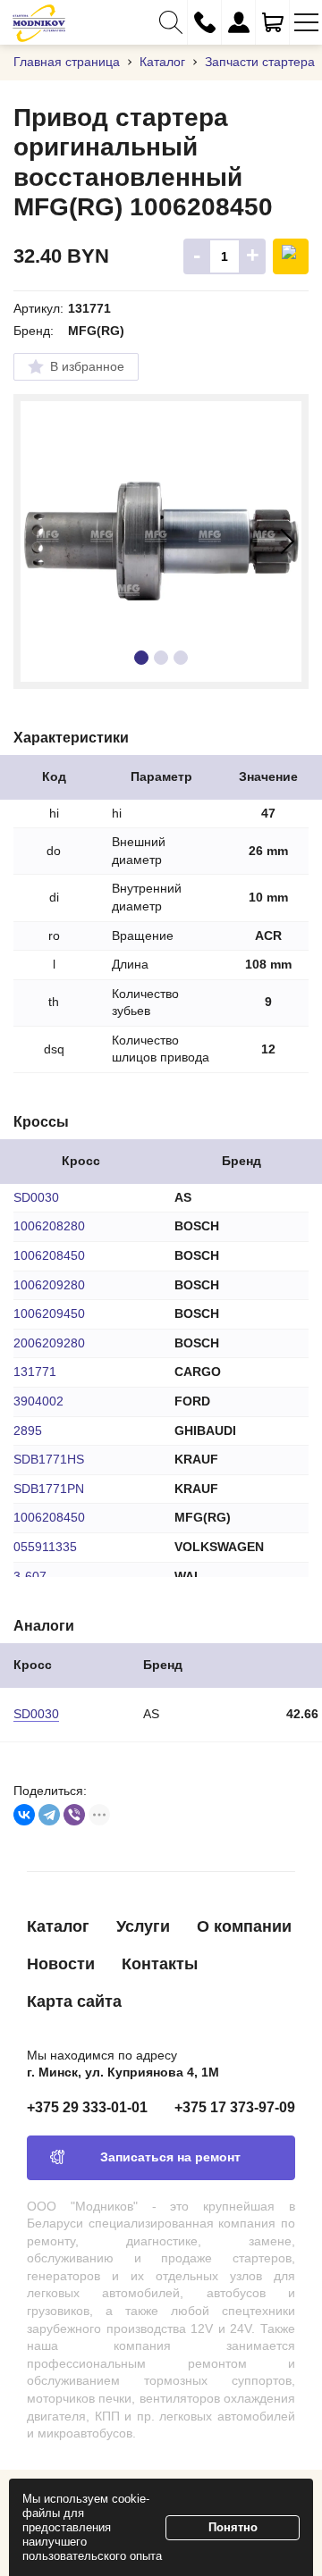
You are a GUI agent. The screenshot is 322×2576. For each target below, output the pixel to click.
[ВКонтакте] (24, 1815)
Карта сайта (74, 2001)
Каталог (58, 1926)
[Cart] (272, 22)
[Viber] (74, 1815)
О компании (244, 1926)
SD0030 (36, 1714)
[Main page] (39, 22)
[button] (170, 22)
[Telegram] (49, 1815)
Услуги (143, 1926)
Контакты (160, 1964)
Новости (61, 1964)
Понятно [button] (233, 2527)
